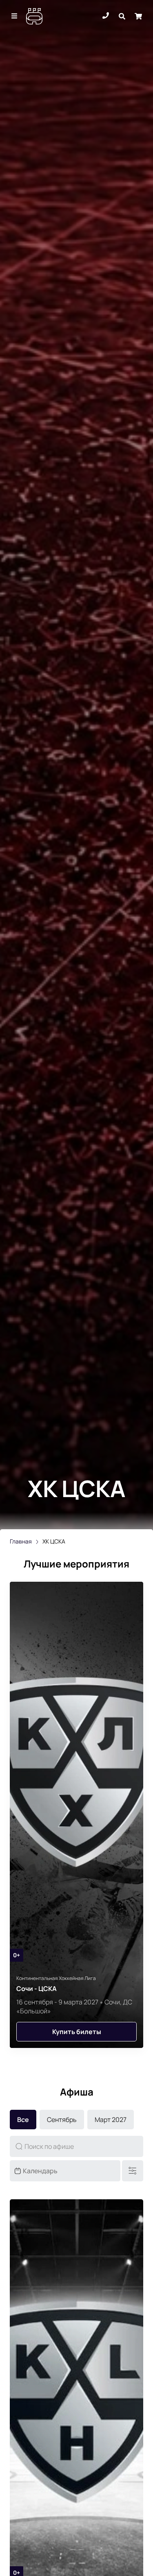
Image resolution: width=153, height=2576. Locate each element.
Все (23, 2120)
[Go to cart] (138, 16)
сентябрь (62, 2120)
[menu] (15, 16)
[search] (122, 16)
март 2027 (111, 2120)
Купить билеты (77, 2032)
